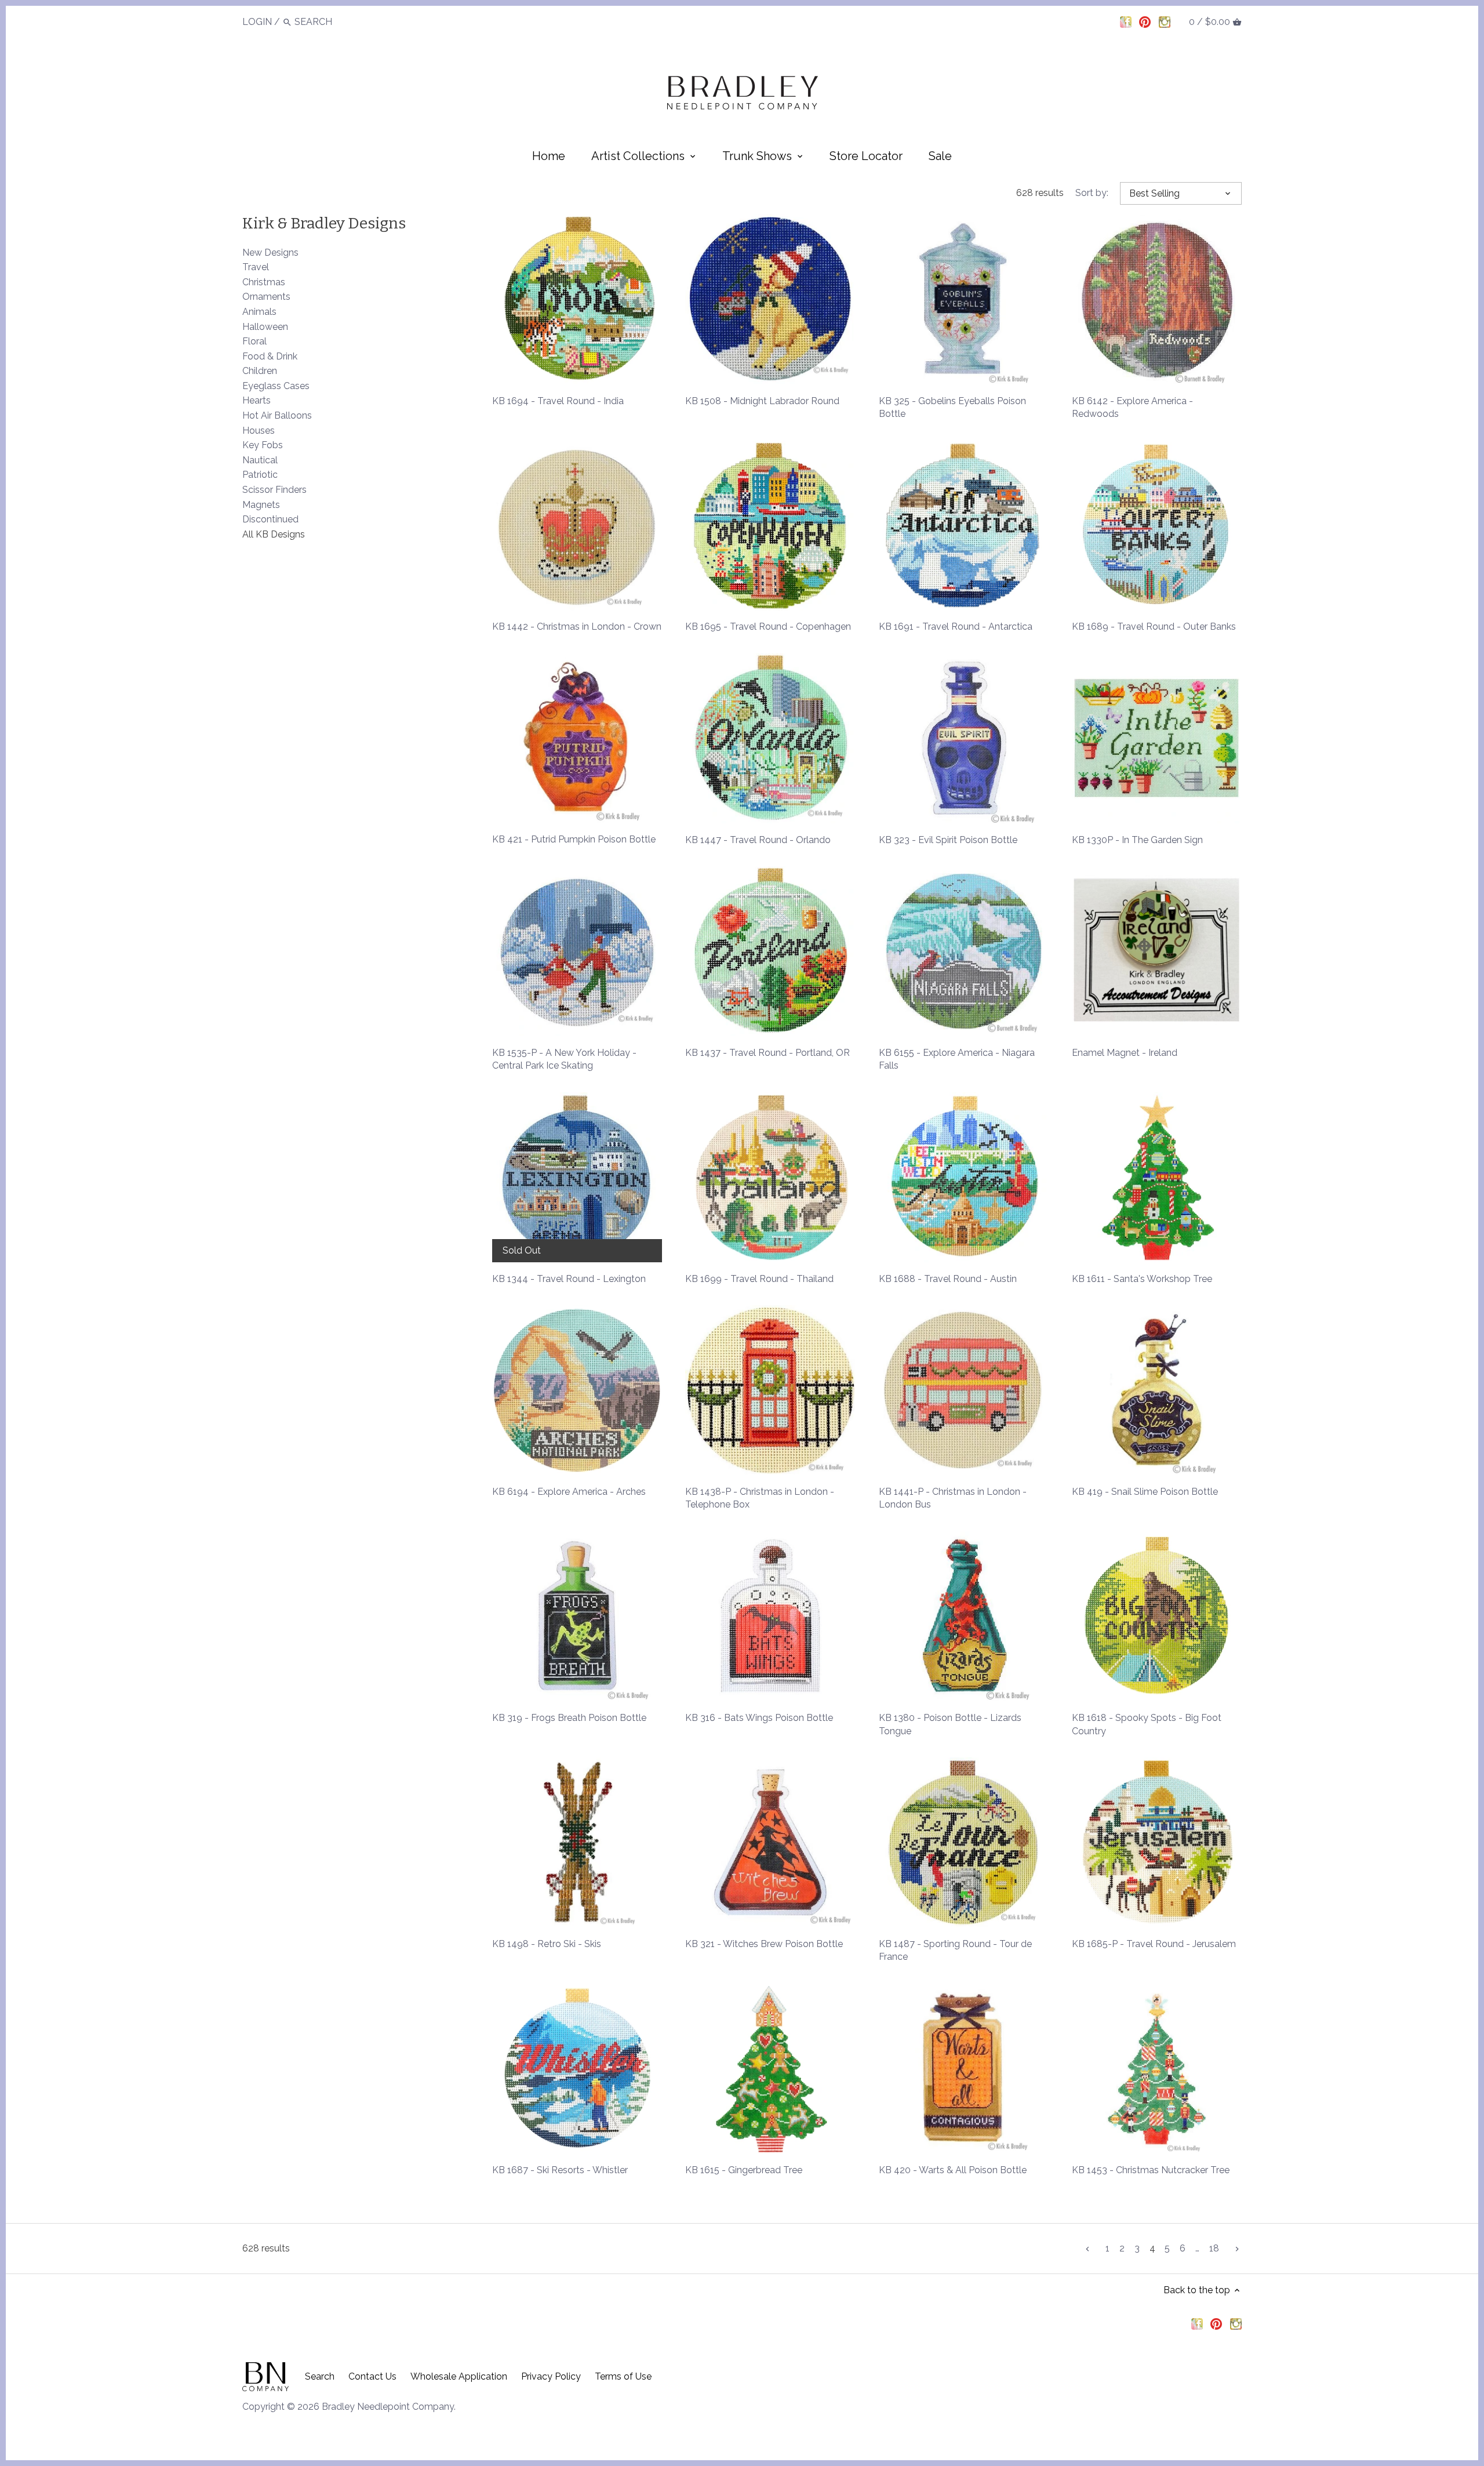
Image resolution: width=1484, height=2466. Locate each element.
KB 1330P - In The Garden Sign (1137, 840)
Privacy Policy (551, 2376)
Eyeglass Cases (276, 386)
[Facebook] (1126, 21)
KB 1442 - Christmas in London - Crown (577, 627)
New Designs (270, 253)
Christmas (264, 282)
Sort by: (1092, 193)
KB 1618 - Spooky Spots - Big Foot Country (1147, 1724)
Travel (256, 267)
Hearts (257, 400)
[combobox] (326, 22)
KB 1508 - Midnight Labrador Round (762, 401)
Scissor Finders (274, 490)
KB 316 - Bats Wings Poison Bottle (759, 1718)
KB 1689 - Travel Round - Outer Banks (1154, 627)
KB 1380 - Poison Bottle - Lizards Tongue (950, 1724)
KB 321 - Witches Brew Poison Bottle (764, 1944)
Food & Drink (270, 356)
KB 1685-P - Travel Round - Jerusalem (1154, 1944)
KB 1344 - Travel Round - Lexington (569, 1279)
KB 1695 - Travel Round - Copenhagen (768, 627)
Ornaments (266, 297)
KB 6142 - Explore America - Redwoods (1132, 407)
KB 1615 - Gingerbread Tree (744, 2170)
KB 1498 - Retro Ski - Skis (547, 1944)
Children (260, 371)
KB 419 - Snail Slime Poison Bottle (1145, 1492)
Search (320, 2376)
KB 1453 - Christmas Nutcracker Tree (1151, 2170)
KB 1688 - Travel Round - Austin (948, 1279)
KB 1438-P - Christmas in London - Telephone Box (760, 1498)
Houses (259, 431)
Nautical (260, 460)
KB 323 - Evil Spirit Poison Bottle (948, 840)
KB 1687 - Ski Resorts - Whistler (560, 2170)
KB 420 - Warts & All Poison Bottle (953, 2170)
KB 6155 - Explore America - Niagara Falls (957, 1059)
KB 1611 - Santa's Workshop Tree (1142, 1279)
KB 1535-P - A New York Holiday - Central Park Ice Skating (564, 1059)
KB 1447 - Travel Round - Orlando (758, 840)
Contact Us (372, 2376)
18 (1214, 2248)
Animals (259, 312)
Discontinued (270, 519)
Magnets (261, 505)
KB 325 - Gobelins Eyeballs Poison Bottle (952, 407)
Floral (254, 341)
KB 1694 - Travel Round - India (558, 401)
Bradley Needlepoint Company (388, 2407)
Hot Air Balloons (277, 415)
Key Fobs (263, 445)
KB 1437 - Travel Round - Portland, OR (768, 1053)
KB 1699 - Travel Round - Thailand (759, 1279)
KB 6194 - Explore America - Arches (569, 1492)
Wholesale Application (459, 2376)
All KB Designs (274, 534)
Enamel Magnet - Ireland (1125, 1053)
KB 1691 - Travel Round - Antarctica (956, 627)
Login (257, 22)
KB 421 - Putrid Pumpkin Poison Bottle (574, 839)
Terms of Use (623, 2376)
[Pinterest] (1145, 21)
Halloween (265, 327)
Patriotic (260, 475)
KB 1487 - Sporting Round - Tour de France (955, 1950)
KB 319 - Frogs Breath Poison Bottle (569, 1718)
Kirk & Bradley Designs (324, 223)
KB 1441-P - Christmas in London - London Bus (953, 1498)
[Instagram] (1165, 21)
